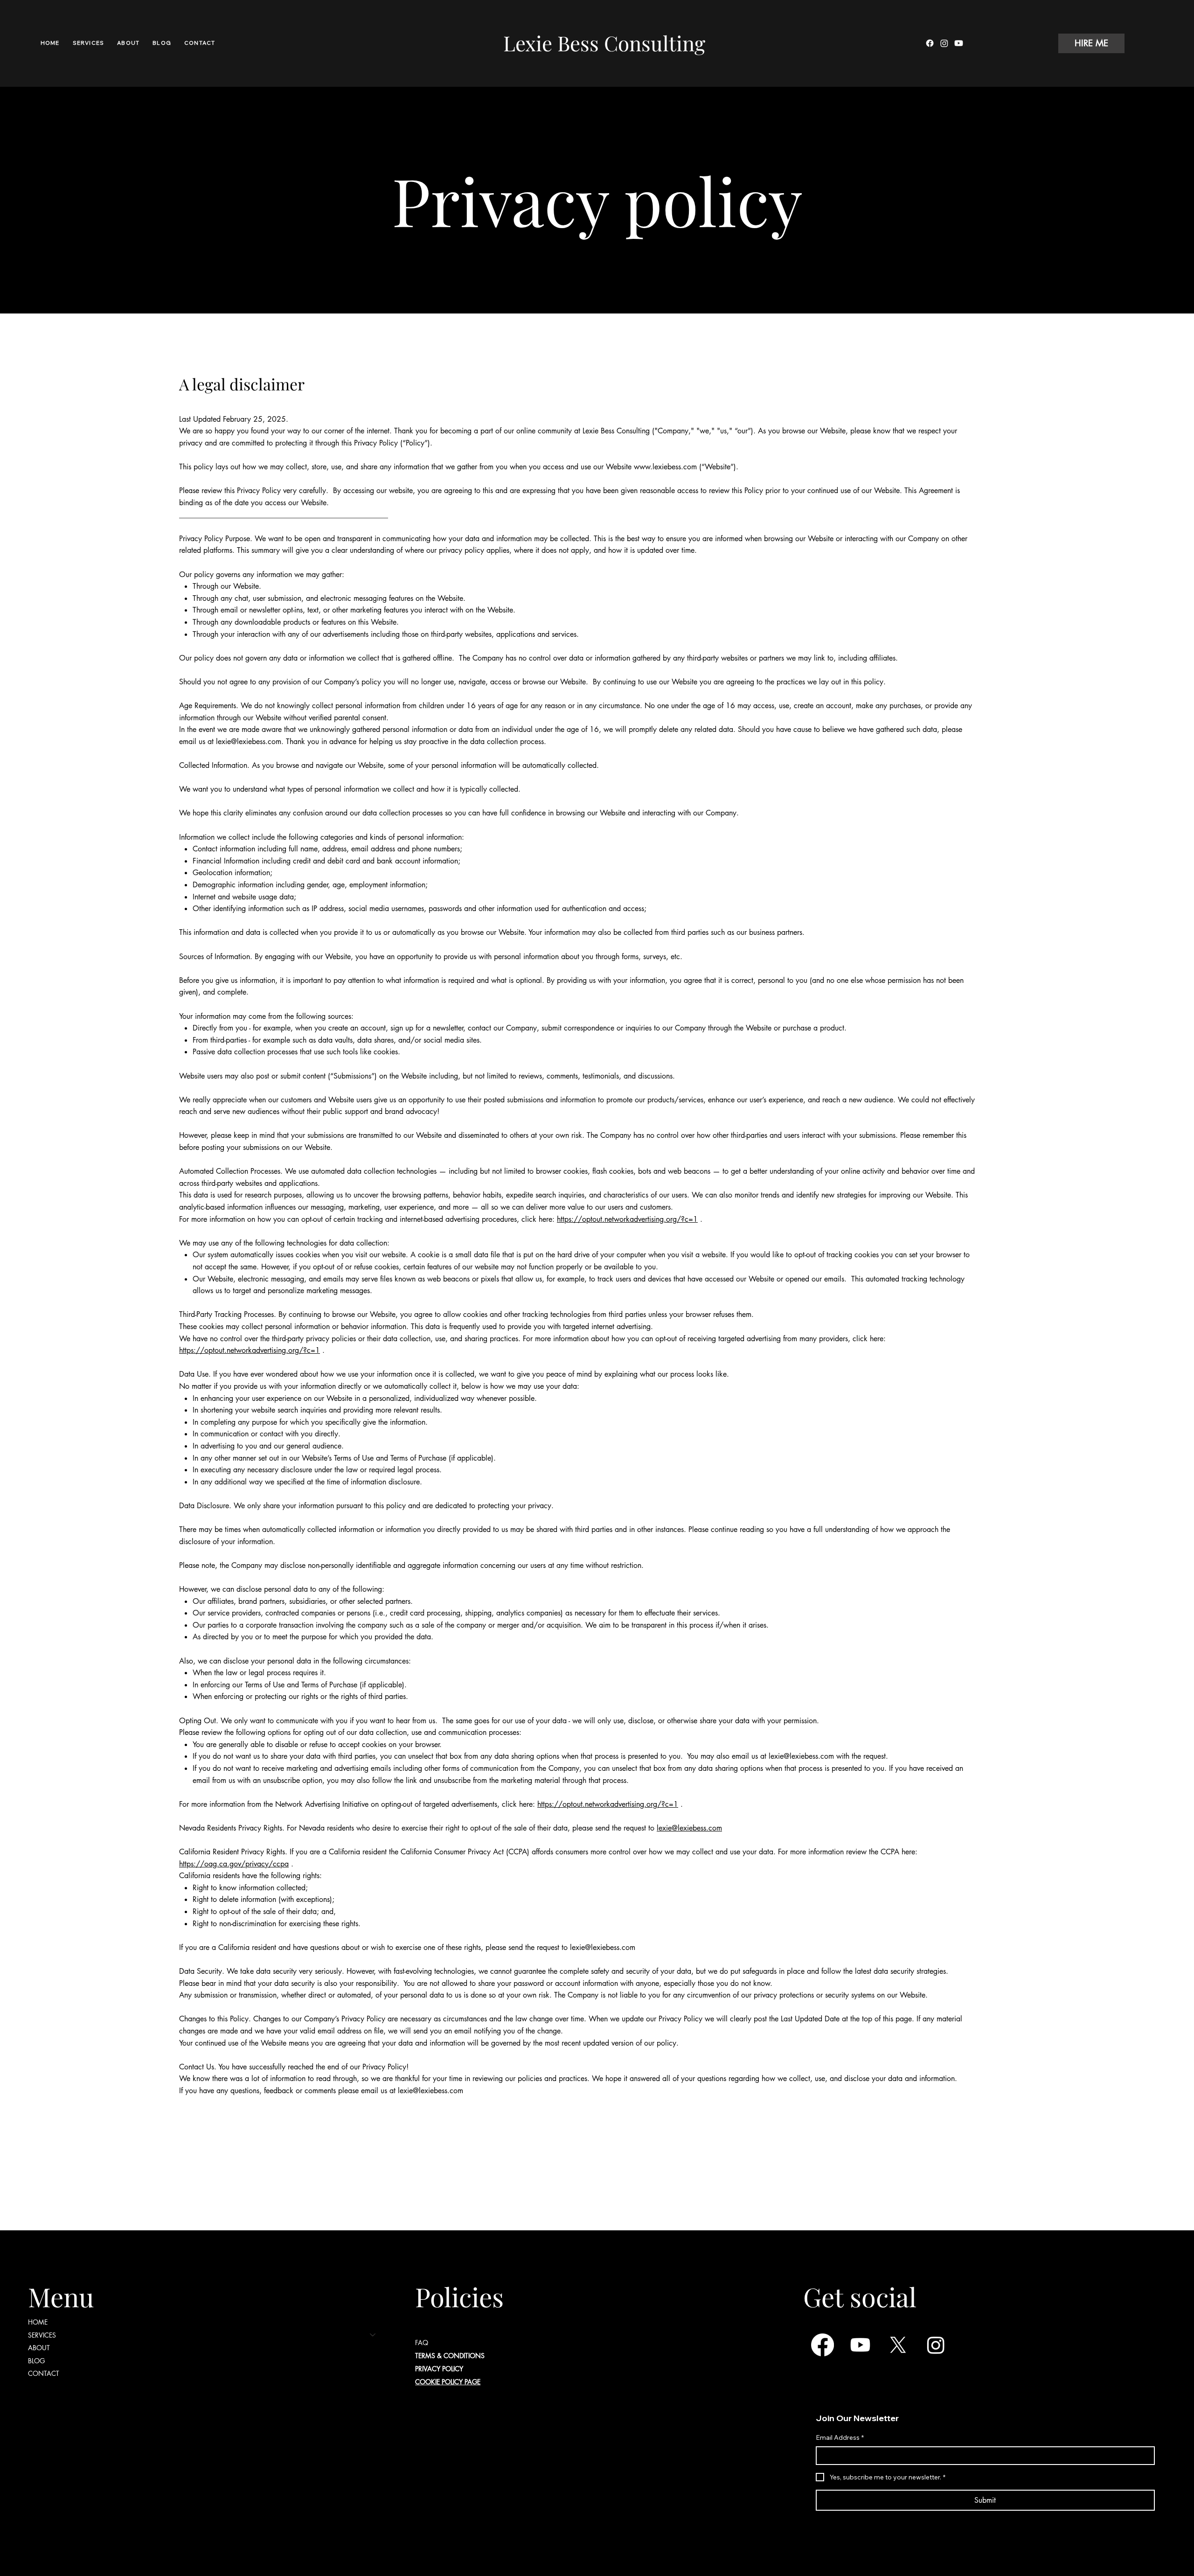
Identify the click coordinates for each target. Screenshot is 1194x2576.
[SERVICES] (373, 2335)
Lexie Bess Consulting (604, 43)
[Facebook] (930, 43)
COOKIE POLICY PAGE (448, 2382)
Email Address (840, 2437)
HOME (38, 2322)
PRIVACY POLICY (439, 2369)
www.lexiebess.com (665, 467)
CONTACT (44, 2373)
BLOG (36, 2361)
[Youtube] (959, 43)
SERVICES (42, 2335)
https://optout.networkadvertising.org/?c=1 (627, 1219)
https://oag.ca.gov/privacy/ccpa (234, 1864)
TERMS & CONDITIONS (450, 2356)
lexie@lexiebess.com (249, 741)
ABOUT (39, 2348)
